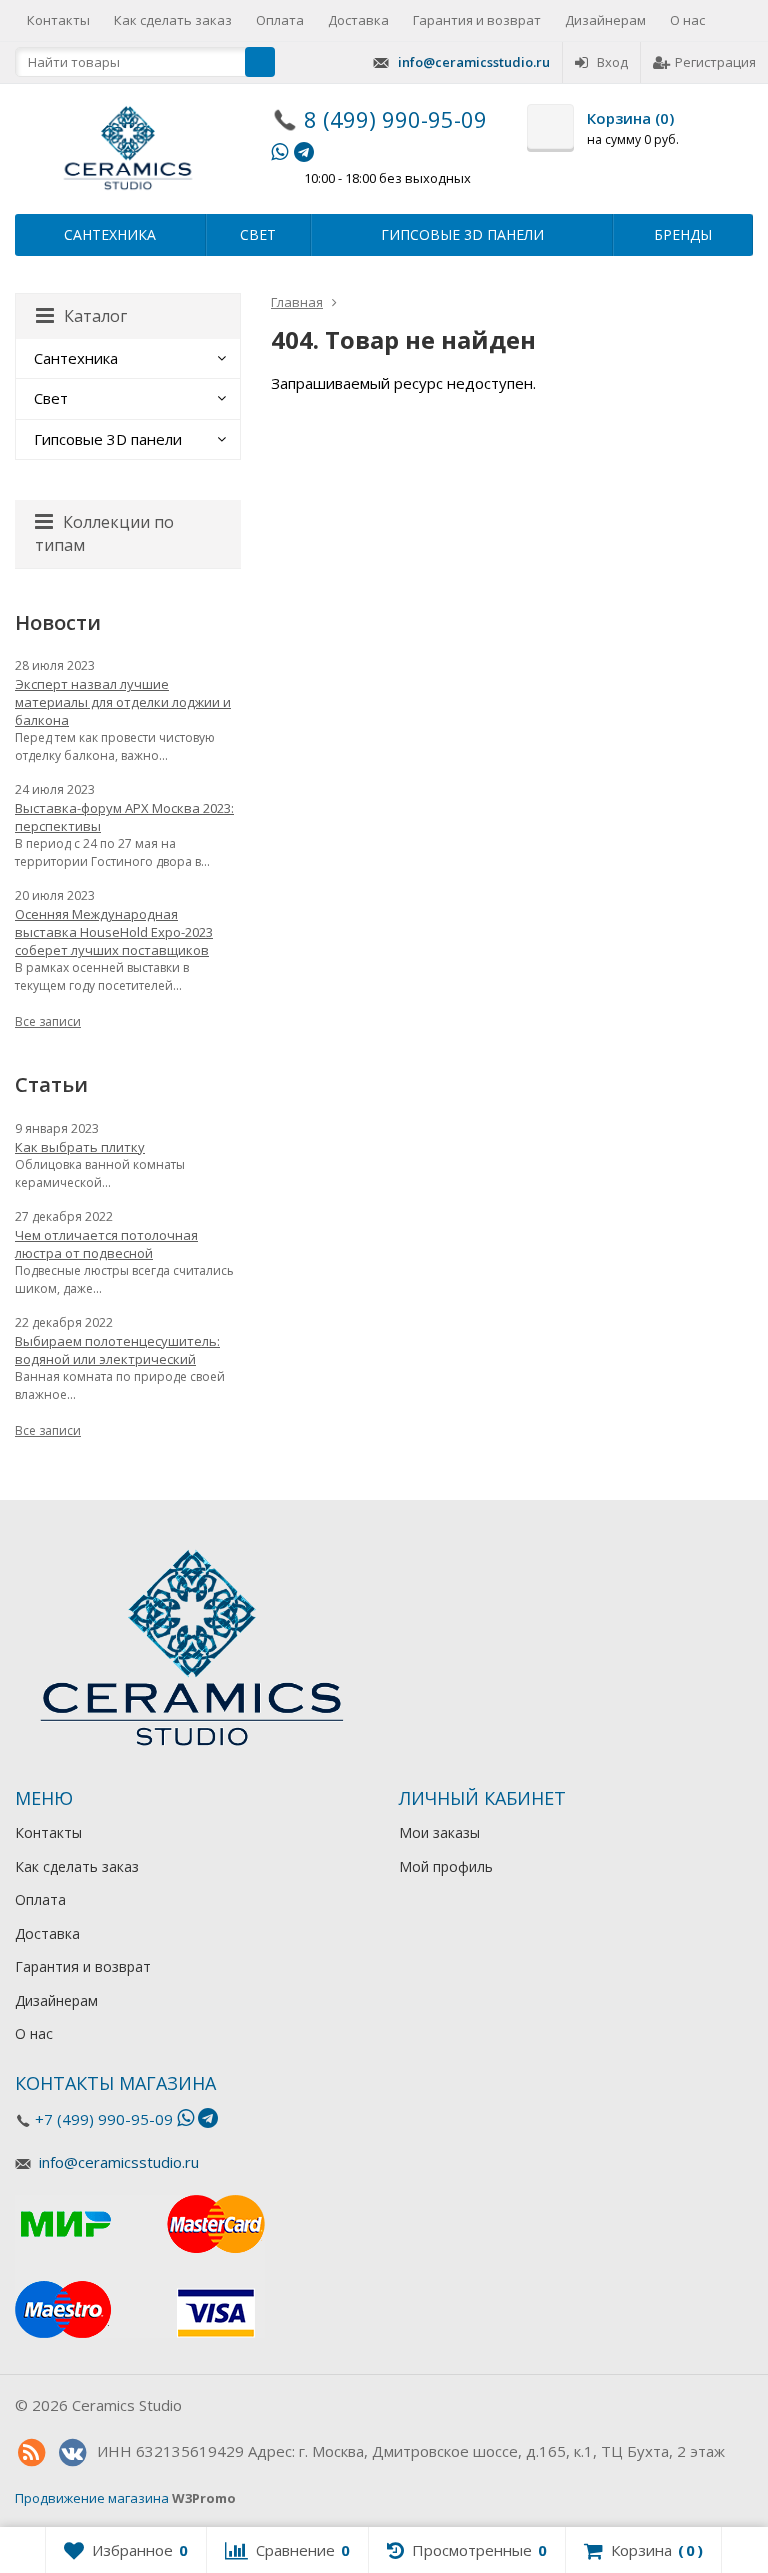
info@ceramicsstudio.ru (474, 62)
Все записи (48, 1021)
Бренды (683, 234)
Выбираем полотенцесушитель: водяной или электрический (117, 1350)
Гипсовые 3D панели (462, 234)
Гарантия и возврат (477, 20)
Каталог (95, 316)
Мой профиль (446, 1866)
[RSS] (31, 2453)
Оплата (280, 20)
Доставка (358, 20)
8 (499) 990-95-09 (395, 119)
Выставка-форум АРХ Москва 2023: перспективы (124, 817)
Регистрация (715, 62)
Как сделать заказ (173, 20)
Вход (612, 62)
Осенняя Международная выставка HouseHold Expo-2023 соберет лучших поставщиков (114, 932)
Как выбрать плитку (80, 1147)
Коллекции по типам (104, 533)
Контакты (58, 20)
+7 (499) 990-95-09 (104, 2119)
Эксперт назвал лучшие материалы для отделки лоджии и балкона (123, 702)
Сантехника (110, 234)
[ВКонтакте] (72, 2453)
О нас (687, 20)
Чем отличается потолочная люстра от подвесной (106, 1244)
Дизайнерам (605, 20)
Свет (258, 234)
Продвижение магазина (92, 2498)
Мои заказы (439, 1832)
